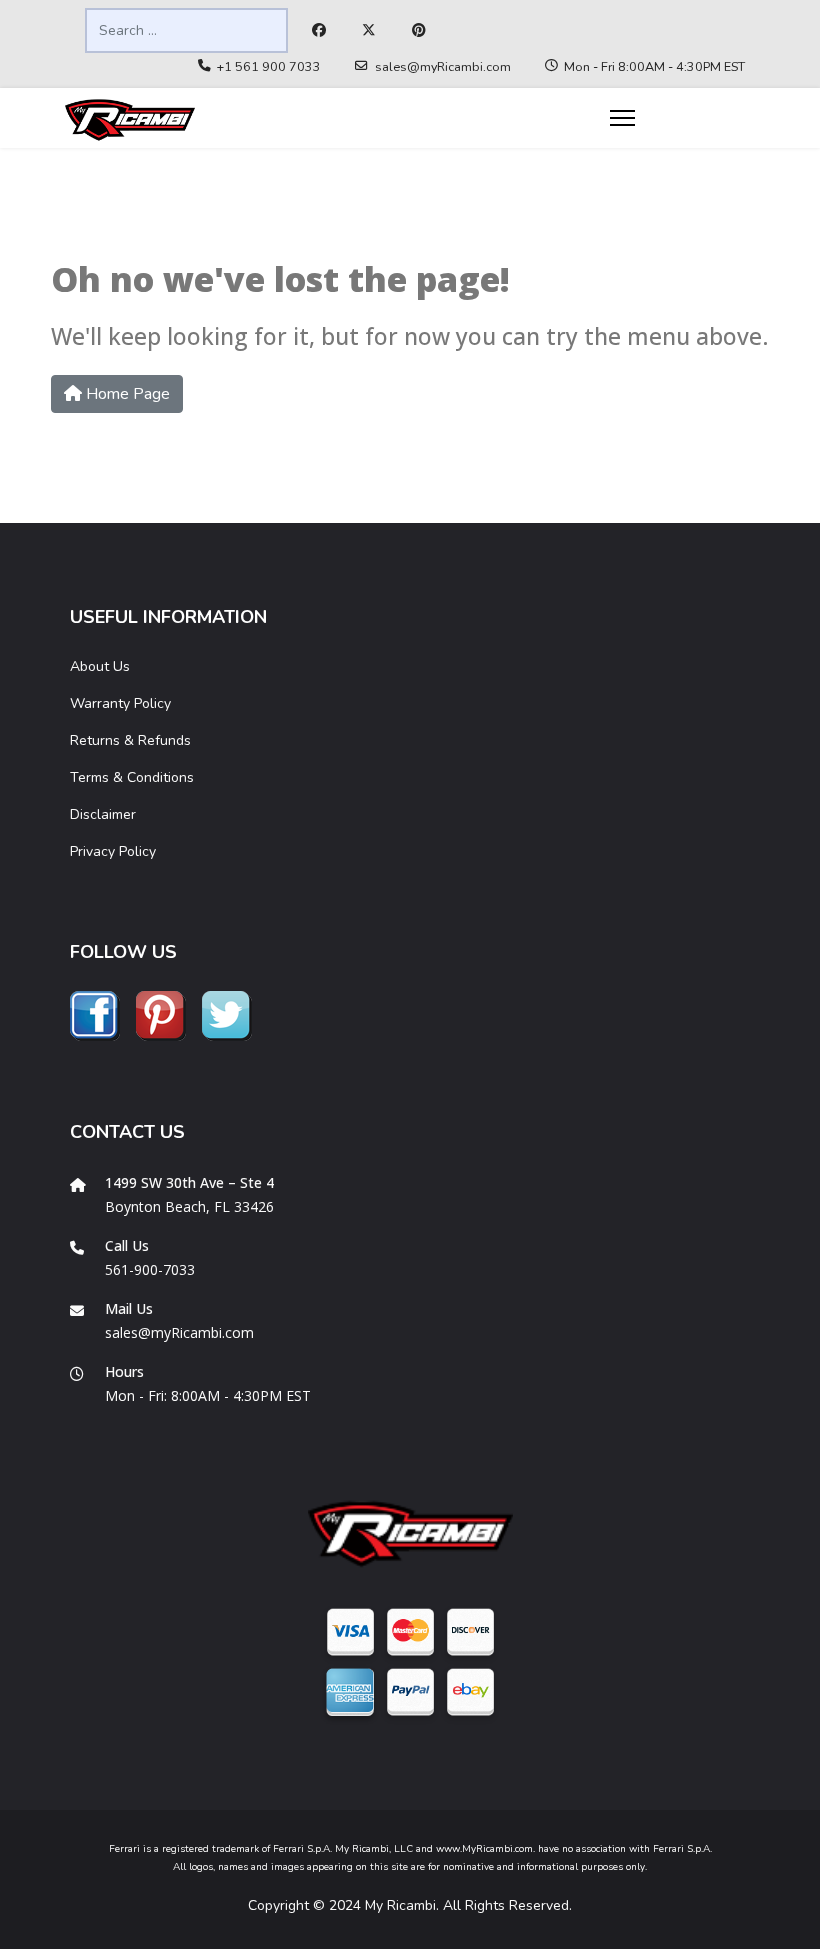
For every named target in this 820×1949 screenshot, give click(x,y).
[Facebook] (319, 31)
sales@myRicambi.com (443, 66)
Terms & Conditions (132, 777)
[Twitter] (369, 31)
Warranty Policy (120, 703)
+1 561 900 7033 (269, 66)
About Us (100, 666)
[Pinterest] (419, 31)
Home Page (126, 394)
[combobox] (186, 30)
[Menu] (622, 118)
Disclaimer (103, 814)
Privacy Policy (113, 851)
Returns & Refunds (130, 740)
